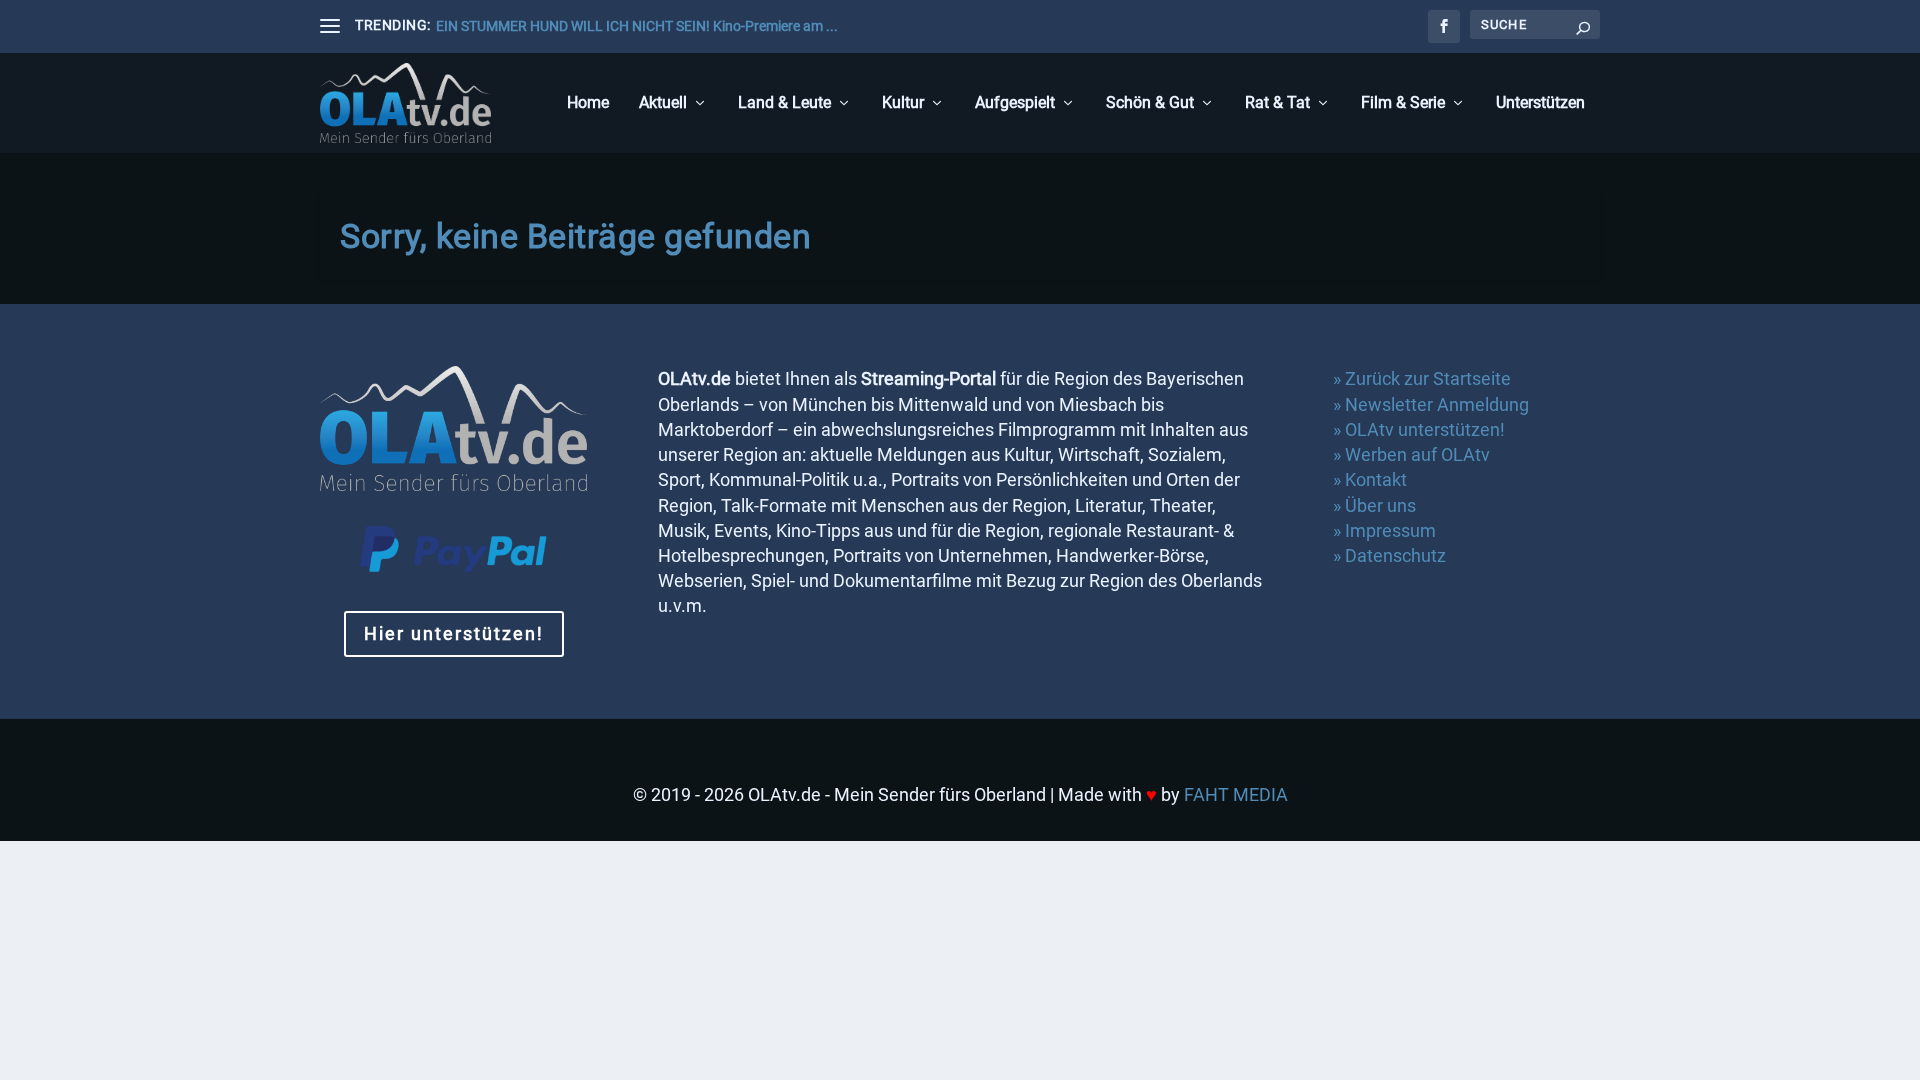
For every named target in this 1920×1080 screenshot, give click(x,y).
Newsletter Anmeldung (1437, 404)
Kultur (903, 103)
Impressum (1390, 530)
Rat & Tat (1277, 103)
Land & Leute (784, 103)
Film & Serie (1403, 103)
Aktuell (663, 103)
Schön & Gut (1150, 103)
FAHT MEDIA (1236, 794)
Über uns (1380, 505)
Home (588, 103)
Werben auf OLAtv (1417, 454)
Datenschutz (1397, 555)
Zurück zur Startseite (1428, 378)
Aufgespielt (1015, 103)
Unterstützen (1540, 103)
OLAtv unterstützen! (1425, 429)
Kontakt (1376, 479)
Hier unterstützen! (454, 633)
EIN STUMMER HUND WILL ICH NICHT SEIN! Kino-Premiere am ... (637, 26)
